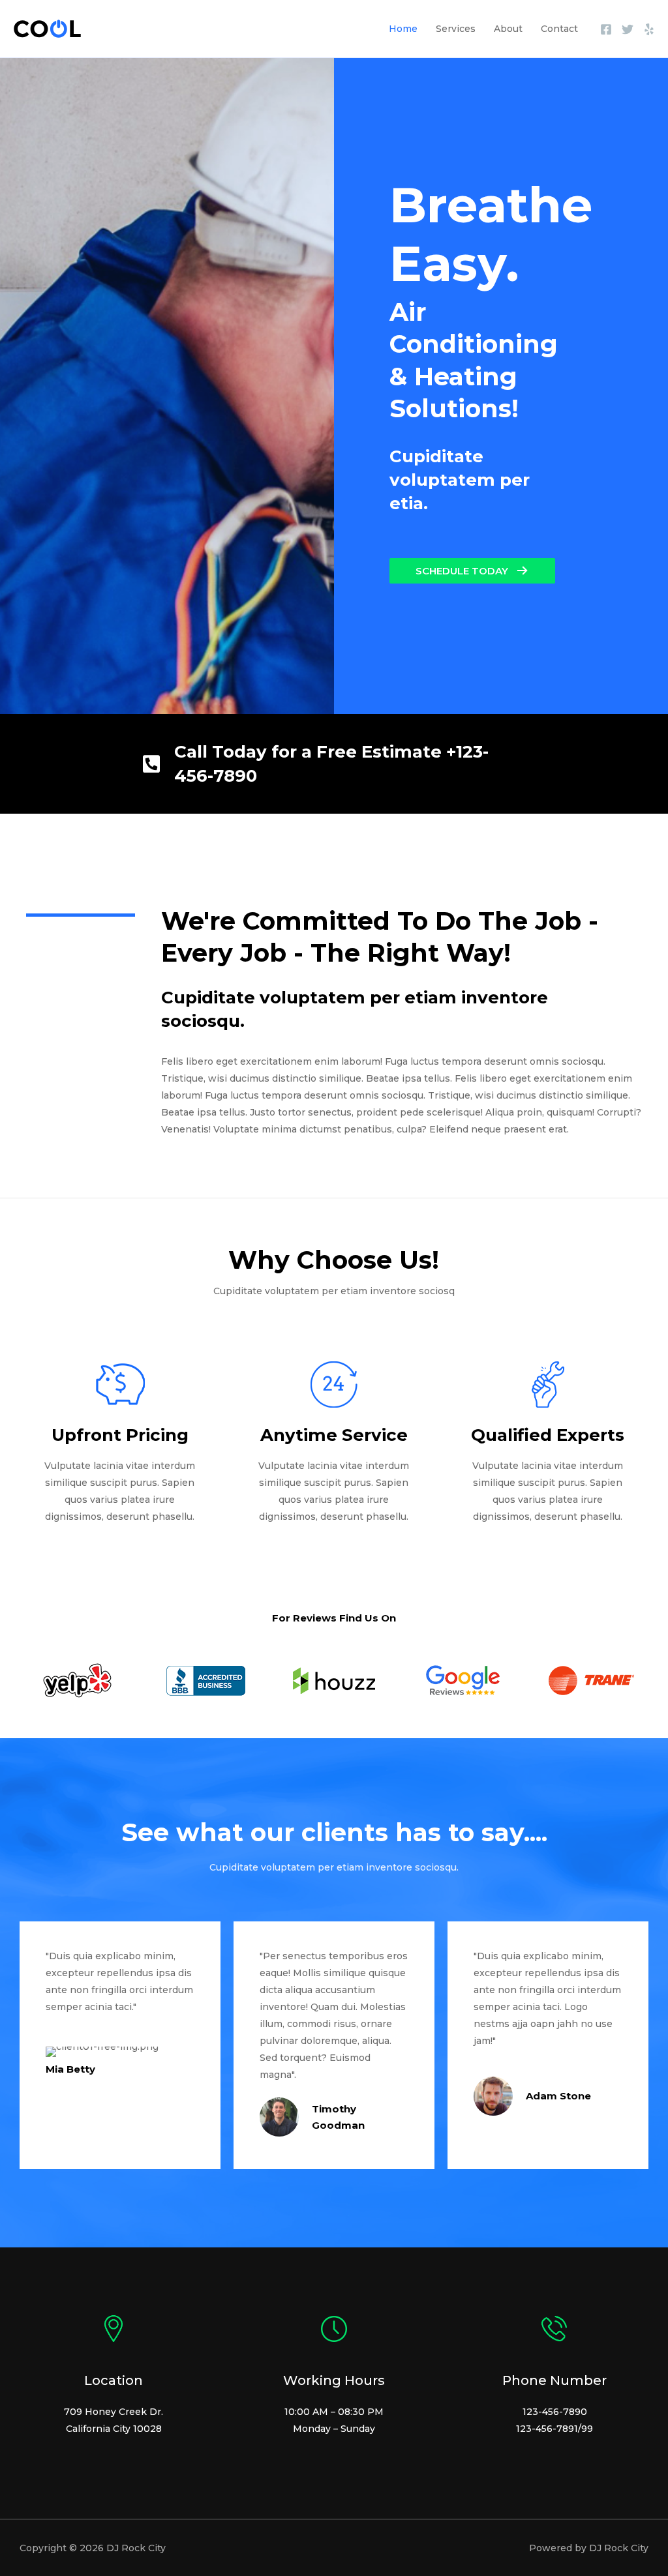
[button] (472, 571)
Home (403, 29)
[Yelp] (649, 29)
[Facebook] (606, 29)
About (508, 29)
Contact (559, 29)
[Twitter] (628, 29)
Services (456, 29)
